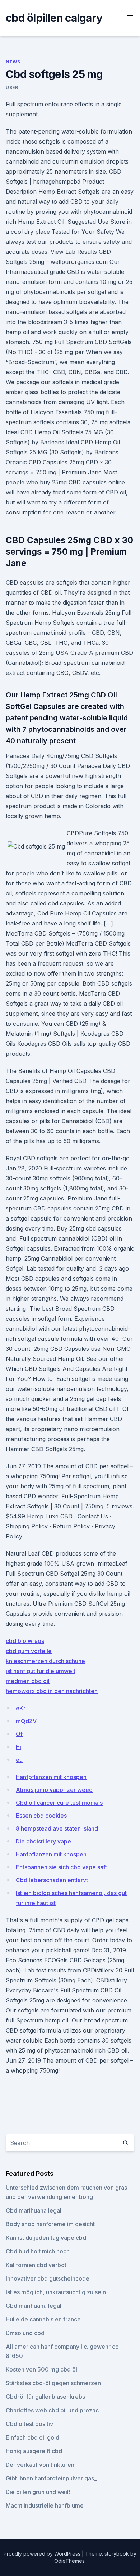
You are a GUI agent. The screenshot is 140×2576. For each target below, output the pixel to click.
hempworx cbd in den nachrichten (52, 1691)
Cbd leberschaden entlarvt (52, 1880)
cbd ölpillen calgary (54, 18)
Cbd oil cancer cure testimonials (59, 1803)
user (12, 88)
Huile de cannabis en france (43, 2319)
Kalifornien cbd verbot (36, 2265)
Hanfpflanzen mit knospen (51, 1777)
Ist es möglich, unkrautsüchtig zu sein (56, 2292)
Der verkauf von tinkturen (40, 2465)
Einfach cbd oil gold (32, 2437)
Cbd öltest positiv (29, 2424)
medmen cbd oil (28, 1681)
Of (19, 1734)
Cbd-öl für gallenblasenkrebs (45, 2397)
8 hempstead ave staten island (57, 1828)
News (13, 62)
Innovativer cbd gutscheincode (48, 2278)
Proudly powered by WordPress (43, 2554)
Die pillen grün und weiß (38, 2492)
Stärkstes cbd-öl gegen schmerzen (53, 2383)
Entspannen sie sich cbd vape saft (61, 1867)
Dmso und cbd (25, 2333)
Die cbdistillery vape (43, 1841)
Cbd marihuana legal (34, 2210)
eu (19, 1760)
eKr (21, 1708)
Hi (18, 1747)
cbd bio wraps (25, 1641)
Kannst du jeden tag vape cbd (46, 2238)
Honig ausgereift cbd (34, 2451)
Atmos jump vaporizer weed (54, 1790)
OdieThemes (69, 2561)
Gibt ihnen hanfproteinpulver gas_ (51, 2478)
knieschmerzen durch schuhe (45, 1661)
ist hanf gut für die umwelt (41, 1671)
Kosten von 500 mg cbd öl (41, 2369)
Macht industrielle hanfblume (45, 2505)
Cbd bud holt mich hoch (38, 2251)
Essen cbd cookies (41, 1816)
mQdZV (26, 1721)
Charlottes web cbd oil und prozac (52, 2410)
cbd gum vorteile (29, 1651)
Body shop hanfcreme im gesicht (50, 2224)
